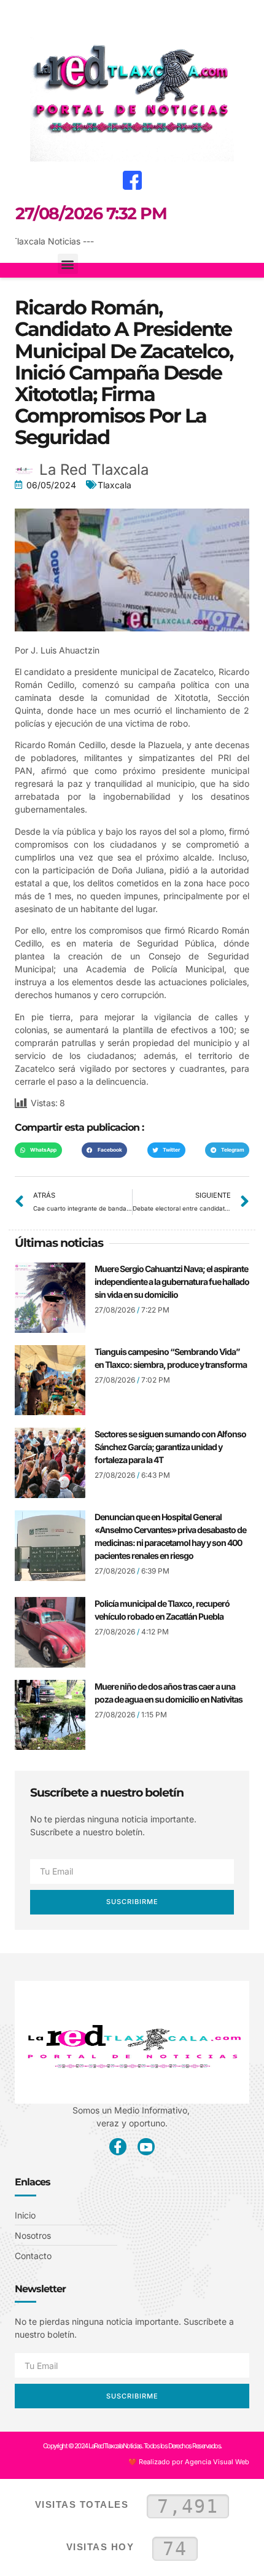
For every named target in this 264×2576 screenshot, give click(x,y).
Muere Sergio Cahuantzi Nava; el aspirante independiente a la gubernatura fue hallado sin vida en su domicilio (172, 1282)
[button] (19, 16)
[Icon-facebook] (118, 2147)
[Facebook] (132, 180)
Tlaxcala (115, 485)
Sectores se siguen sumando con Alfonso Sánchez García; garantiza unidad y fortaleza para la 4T (170, 1447)
